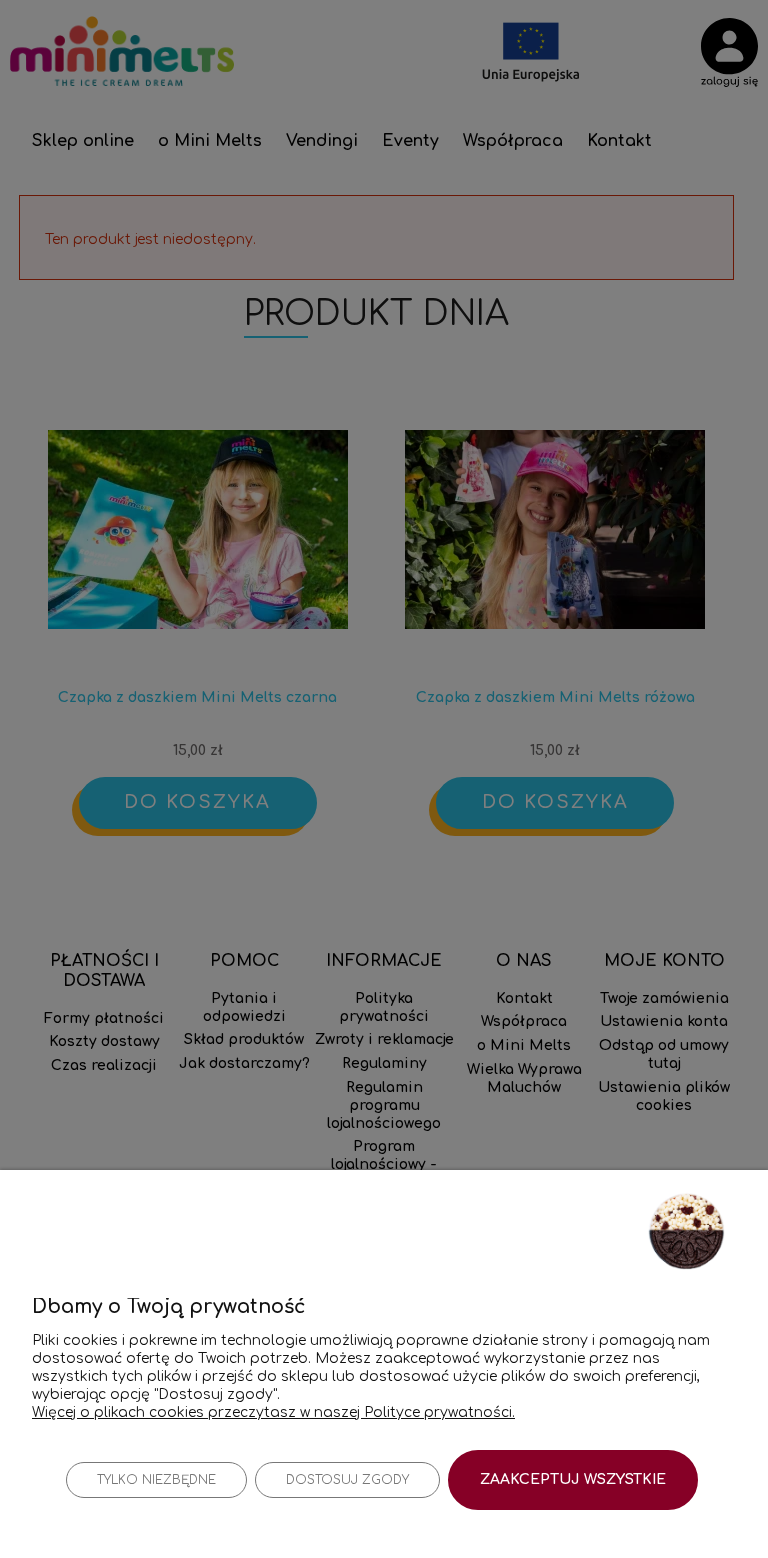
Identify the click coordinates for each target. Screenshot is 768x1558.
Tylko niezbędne (156, 1480)
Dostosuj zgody (347, 1480)
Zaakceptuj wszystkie (573, 1479)
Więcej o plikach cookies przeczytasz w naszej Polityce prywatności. (273, 1412)
